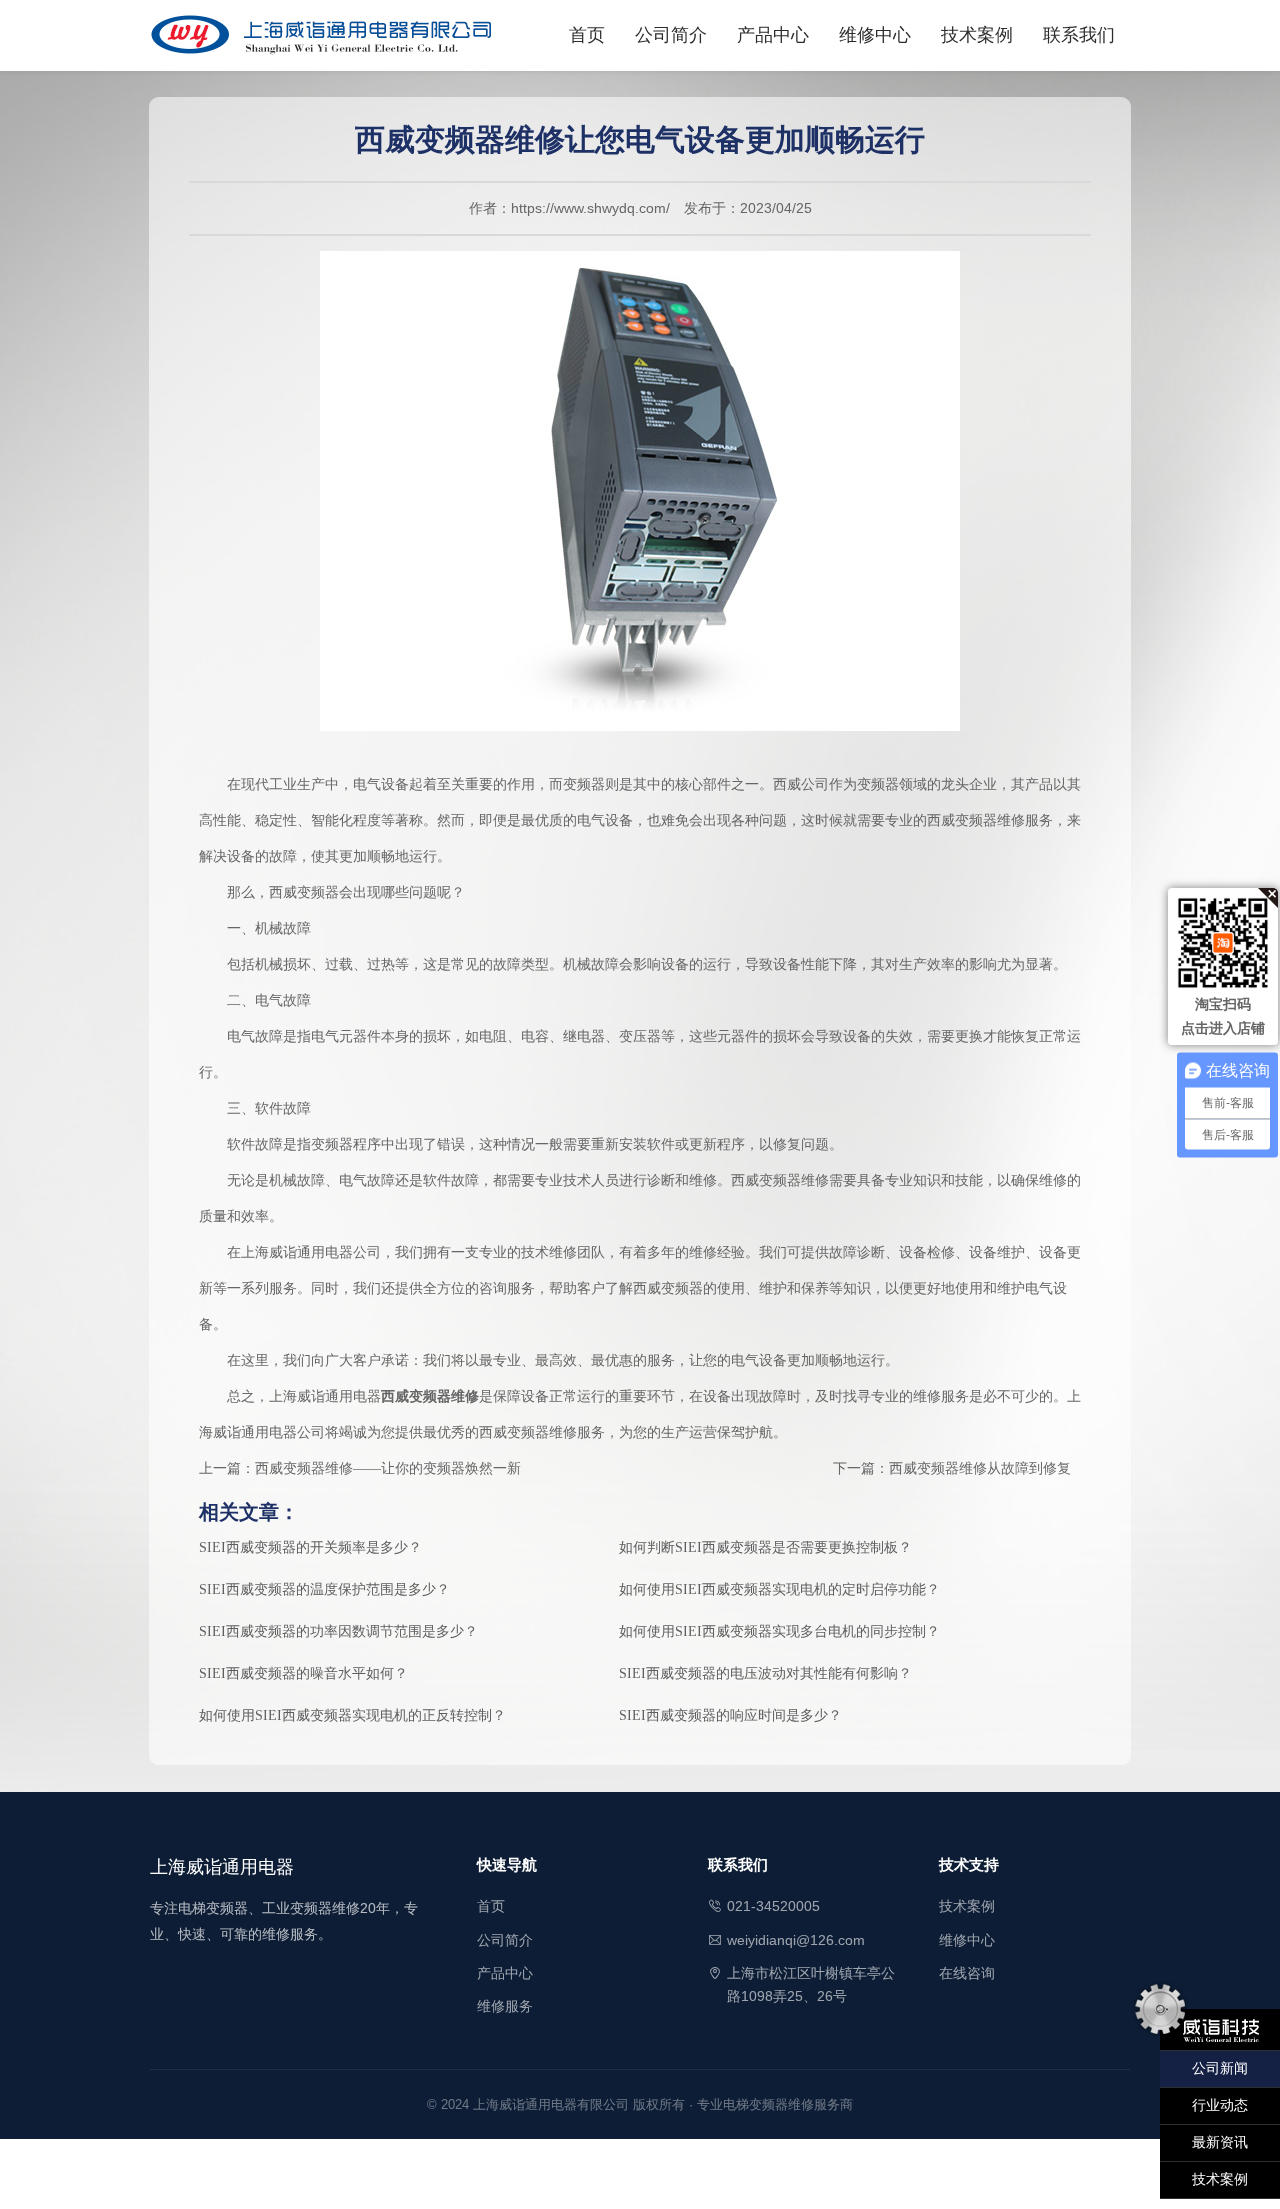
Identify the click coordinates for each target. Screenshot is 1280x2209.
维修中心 (875, 35)
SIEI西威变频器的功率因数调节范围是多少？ (338, 1631)
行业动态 (1220, 2105)
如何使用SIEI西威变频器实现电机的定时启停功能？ (779, 1589)
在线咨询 (967, 1973)
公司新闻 (1220, 2068)
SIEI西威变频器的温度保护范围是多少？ (324, 1589)
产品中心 (773, 35)
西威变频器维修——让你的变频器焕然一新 (388, 1468)
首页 (587, 35)
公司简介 (671, 35)
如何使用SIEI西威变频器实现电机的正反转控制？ (352, 1715)
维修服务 (505, 2006)
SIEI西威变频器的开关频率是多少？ (310, 1547)
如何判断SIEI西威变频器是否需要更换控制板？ (765, 1547)
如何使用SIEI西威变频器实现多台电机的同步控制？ (779, 1631)
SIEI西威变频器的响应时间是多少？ (730, 1715)
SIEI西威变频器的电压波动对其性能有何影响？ (765, 1673)
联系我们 (1079, 35)
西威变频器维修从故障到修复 (980, 1468)
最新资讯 (1220, 2142)
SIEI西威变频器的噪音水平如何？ (303, 1673)
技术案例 (977, 35)
